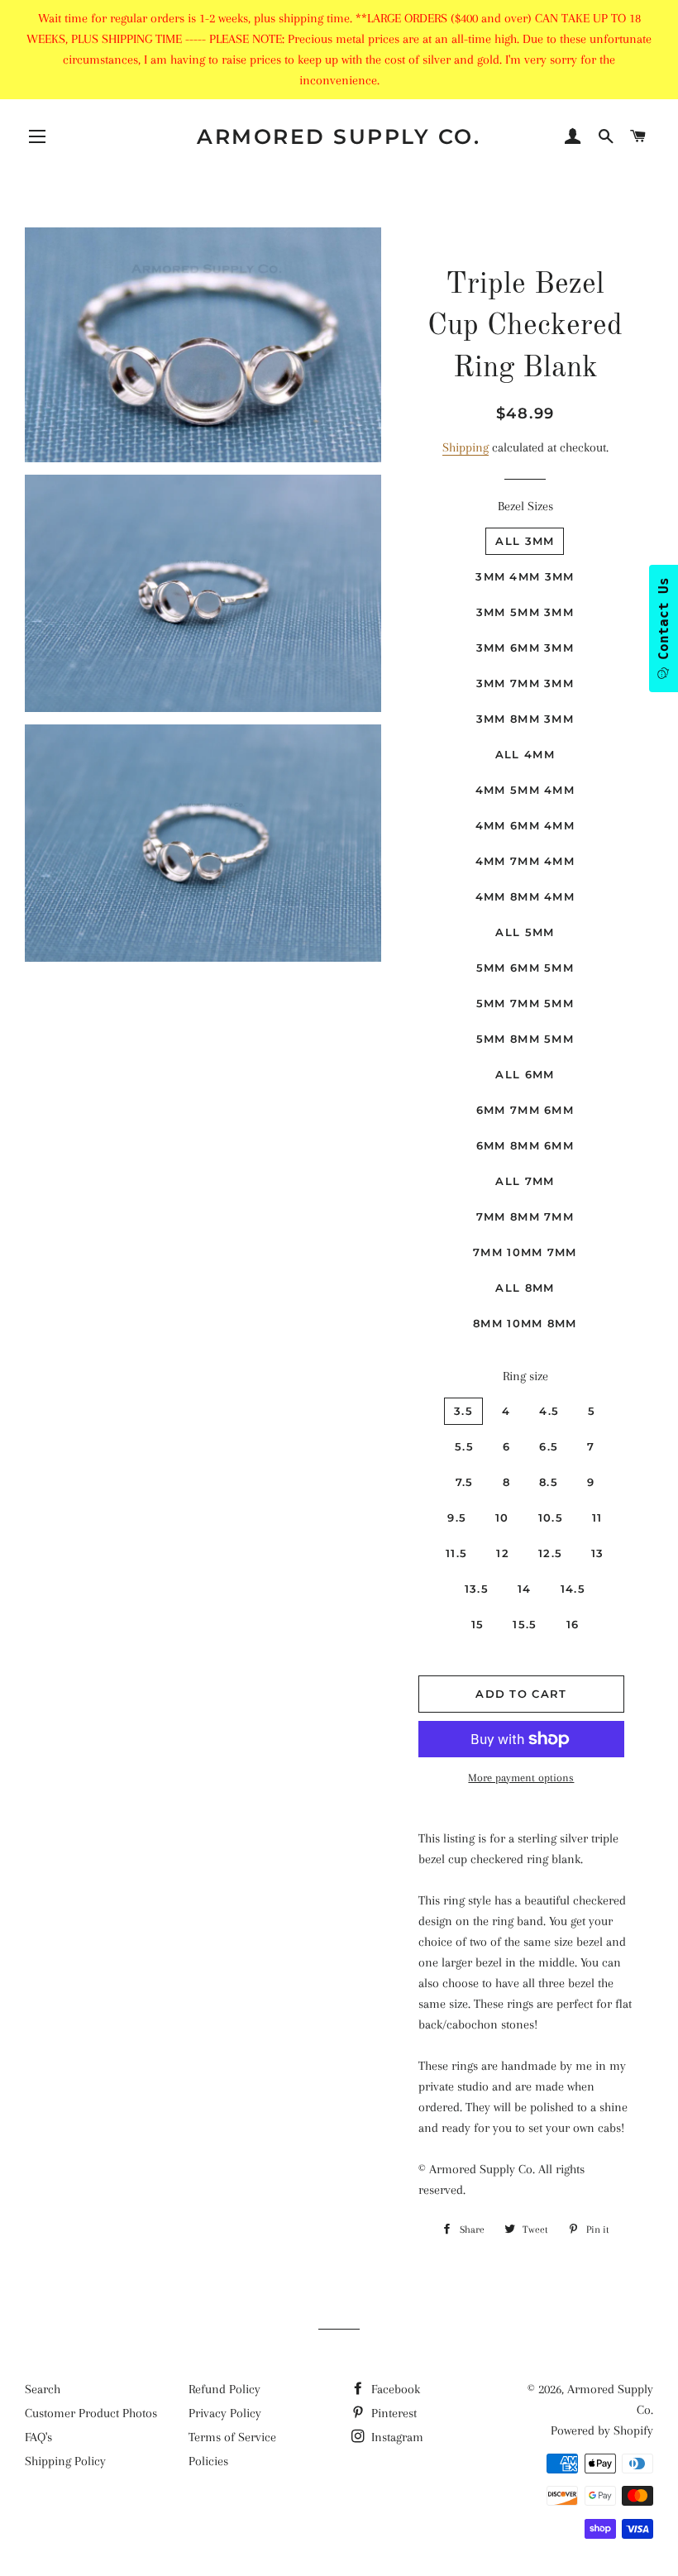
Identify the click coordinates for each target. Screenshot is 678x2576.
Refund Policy (224, 2389)
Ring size (525, 1376)
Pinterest (392, 2413)
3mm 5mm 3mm (525, 612)
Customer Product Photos (91, 2413)
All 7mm (525, 1181)
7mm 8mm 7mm (525, 1216)
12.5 (550, 1553)
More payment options (521, 1778)
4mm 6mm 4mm (525, 825)
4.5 (549, 1411)
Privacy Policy (225, 2413)
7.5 (465, 1482)
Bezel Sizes (525, 506)
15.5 (525, 1624)
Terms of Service (232, 2437)
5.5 (464, 1446)
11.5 (456, 1553)
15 (478, 1624)
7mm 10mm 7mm (525, 1252)
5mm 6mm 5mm (525, 968)
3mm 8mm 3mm (525, 719)
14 (525, 1589)
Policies (208, 2461)
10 (502, 1517)
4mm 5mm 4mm (525, 790)
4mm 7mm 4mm (525, 861)
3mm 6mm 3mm (525, 648)
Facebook (394, 2389)
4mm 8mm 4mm (525, 896)
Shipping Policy (65, 2461)
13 (598, 1553)
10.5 (551, 1517)
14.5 (573, 1589)
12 (503, 1553)
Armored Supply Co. (339, 136)
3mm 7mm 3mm (525, 683)
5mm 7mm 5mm (525, 1003)
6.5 (549, 1446)
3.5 (463, 1411)
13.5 (477, 1589)
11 (597, 1517)
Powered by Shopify (602, 2430)
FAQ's (38, 2437)
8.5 (549, 1482)
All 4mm (525, 754)
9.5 (457, 1517)
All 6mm (525, 1074)
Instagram (396, 2437)
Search (43, 2389)
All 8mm (525, 1288)
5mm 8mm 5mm (525, 1039)
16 (573, 1624)
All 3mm (525, 541)
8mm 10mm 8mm (525, 1323)
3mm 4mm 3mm (525, 576)
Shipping (466, 447)
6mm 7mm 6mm (525, 1110)
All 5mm (525, 932)
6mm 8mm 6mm (525, 1145)
